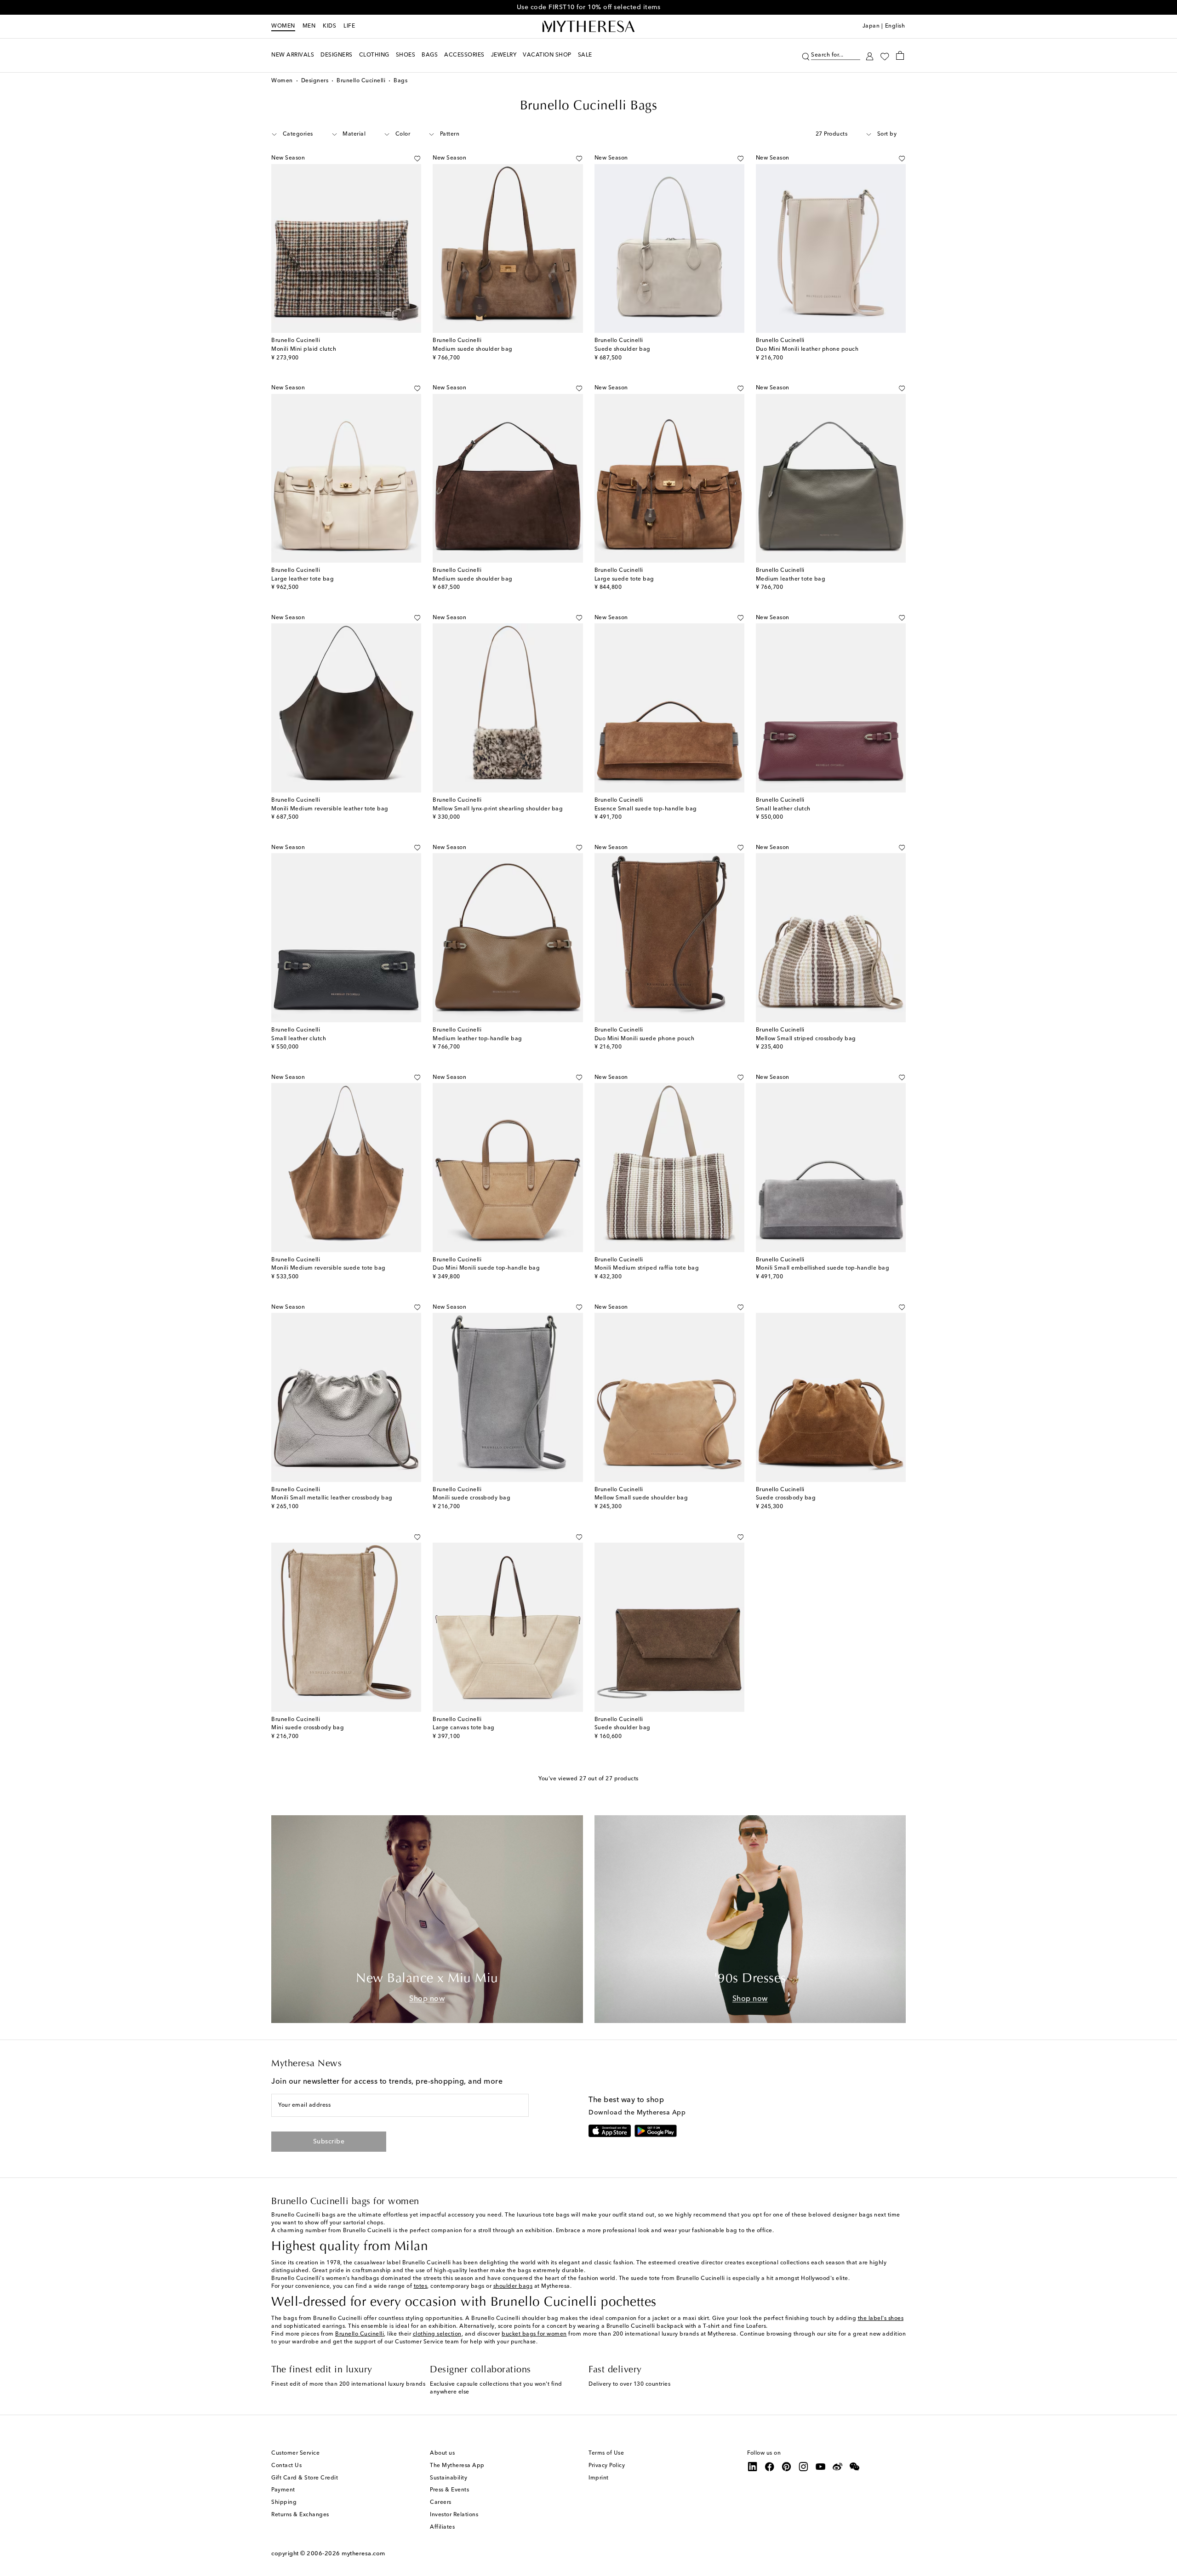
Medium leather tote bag (791, 579)
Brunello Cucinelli (361, 81)
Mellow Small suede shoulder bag (641, 1498)
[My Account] (870, 55)
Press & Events (449, 2490)
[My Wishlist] (885, 56)
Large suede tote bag (624, 579)
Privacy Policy (607, 2466)
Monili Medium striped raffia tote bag (647, 1268)
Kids (329, 26)
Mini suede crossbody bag (308, 1728)
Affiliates (442, 2527)
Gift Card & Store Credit (305, 2478)
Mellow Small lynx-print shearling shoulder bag (498, 809)
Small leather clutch (783, 809)
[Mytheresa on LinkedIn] (753, 2467)
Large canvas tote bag (464, 1728)
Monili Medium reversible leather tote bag (330, 809)
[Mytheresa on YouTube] (821, 2467)
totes (421, 2286)
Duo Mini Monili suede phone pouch (645, 1039)
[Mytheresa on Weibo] (838, 2467)
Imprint (599, 2478)
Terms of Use (606, 2453)
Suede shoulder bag (623, 349)
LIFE (349, 26)
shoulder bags (513, 2286)
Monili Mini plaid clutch (304, 349)
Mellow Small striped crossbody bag (806, 1039)
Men (309, 26)
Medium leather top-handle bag (477, 1039)
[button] (806, 55)
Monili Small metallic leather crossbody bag (332, 1498)
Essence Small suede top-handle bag (646, 809)
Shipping (284, 2502)
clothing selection (437, 2334)
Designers (315, 81)
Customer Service (295, 2453)
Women (283, 26)
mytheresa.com (363, 2554)
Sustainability (449, 2478)
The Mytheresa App (457, 2466)
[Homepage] (588, 27)
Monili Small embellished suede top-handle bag (823, 1268)
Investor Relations (454, 2515)
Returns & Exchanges (300, 2515)
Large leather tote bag (303, 579)
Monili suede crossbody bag (471, 1498)
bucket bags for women (534, 2334)
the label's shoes (881, 2319)
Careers (441, 2502)
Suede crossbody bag (786, 1498)
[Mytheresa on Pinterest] (787, 2467)
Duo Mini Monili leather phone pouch (807, 349)
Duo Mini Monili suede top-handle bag (486, 1268)
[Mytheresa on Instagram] (804, 2467)
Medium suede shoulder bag (473, 349)
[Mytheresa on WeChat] (855, 2467)
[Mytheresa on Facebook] (770, 2467)
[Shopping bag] (900, 55)
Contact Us (286, 2466)
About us (442, 2453)
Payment (283, 2490)
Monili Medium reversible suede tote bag (329, 1268)
